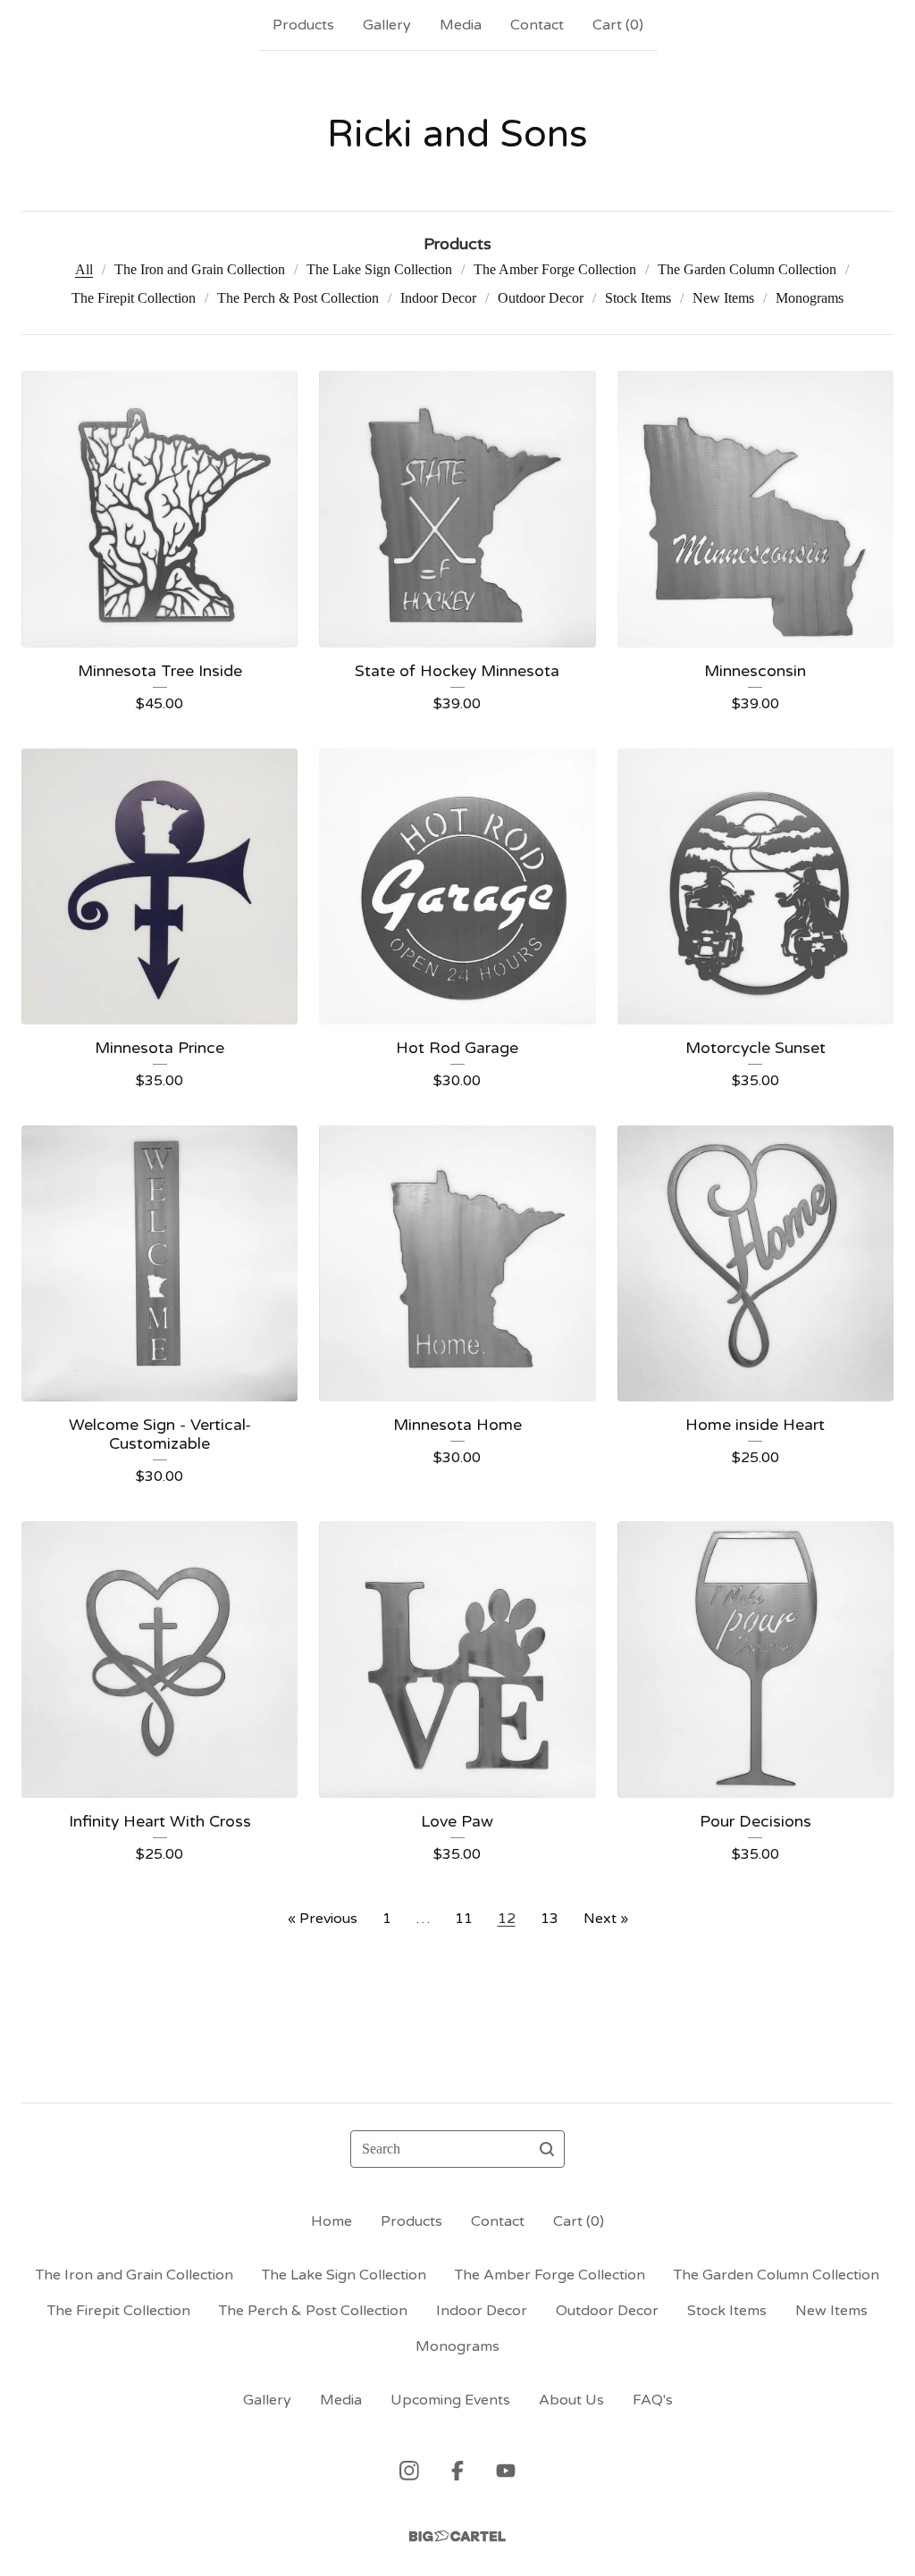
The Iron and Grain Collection (200, 269)
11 (464, 1919)
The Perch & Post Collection (298, 298)
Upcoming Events (450, 2400)
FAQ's (653, 2400)
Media (461, 25)
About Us (571, 2400)
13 (550, 1919)
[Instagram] (409, 2471)
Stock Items (638, 298)
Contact (537, 25)
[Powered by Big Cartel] (457, 2536)
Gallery (387, 25)
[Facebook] (457, 2471)
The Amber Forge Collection (555, 269)
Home (332, 2221)
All (84, 269)
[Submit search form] (547, 2149)
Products (303, 25)
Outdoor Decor (541, 298)
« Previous (323, 1919)
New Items (723, 298)
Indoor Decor (438, 298)
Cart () (618, 25)
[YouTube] (506, 2471)
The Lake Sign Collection (379, 269)
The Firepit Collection (134, 298)
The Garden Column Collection (747, 269)
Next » (606, 1919)
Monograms (810, 298)
